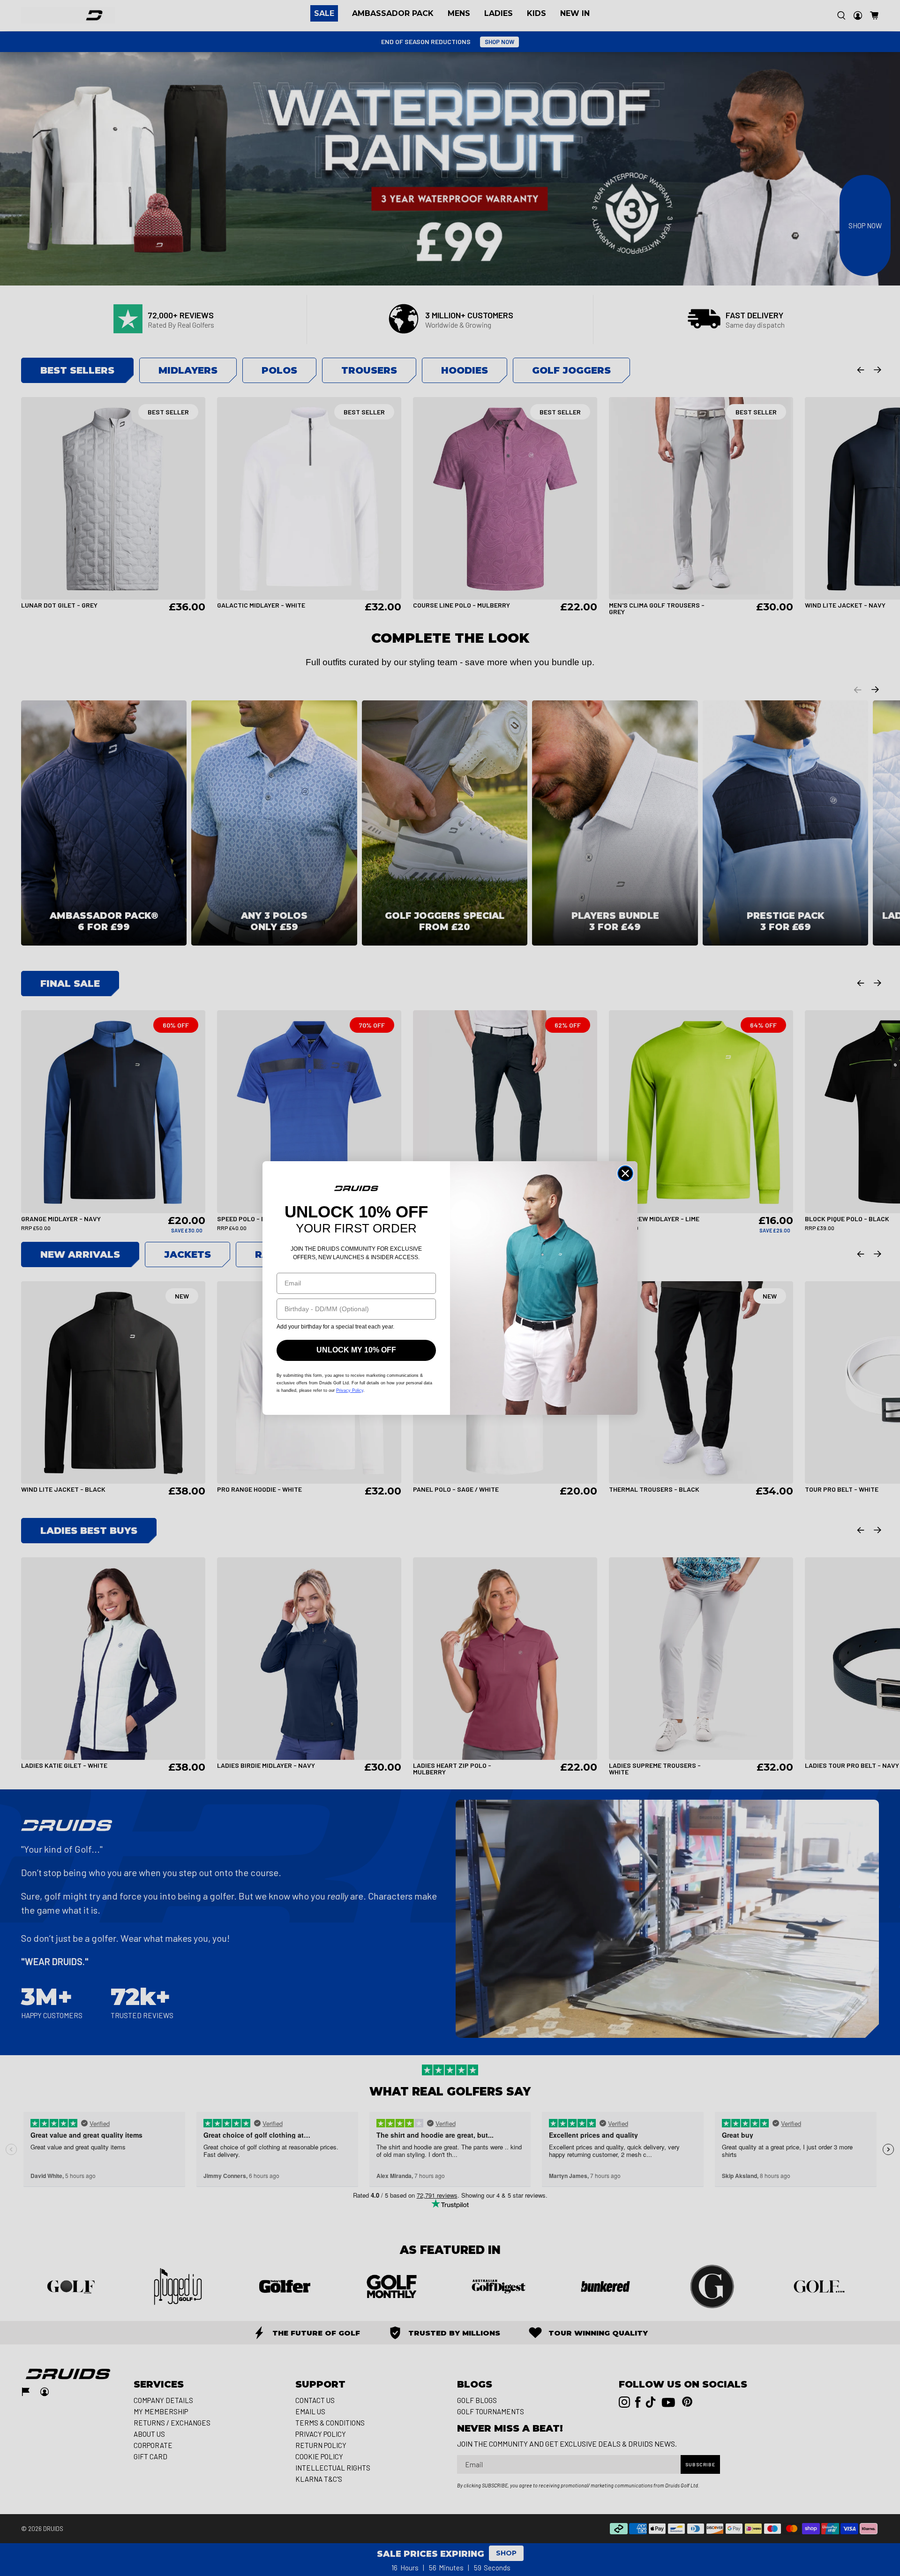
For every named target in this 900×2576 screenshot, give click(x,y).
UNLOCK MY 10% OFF (356, 1350)
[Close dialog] (625, 1173)
